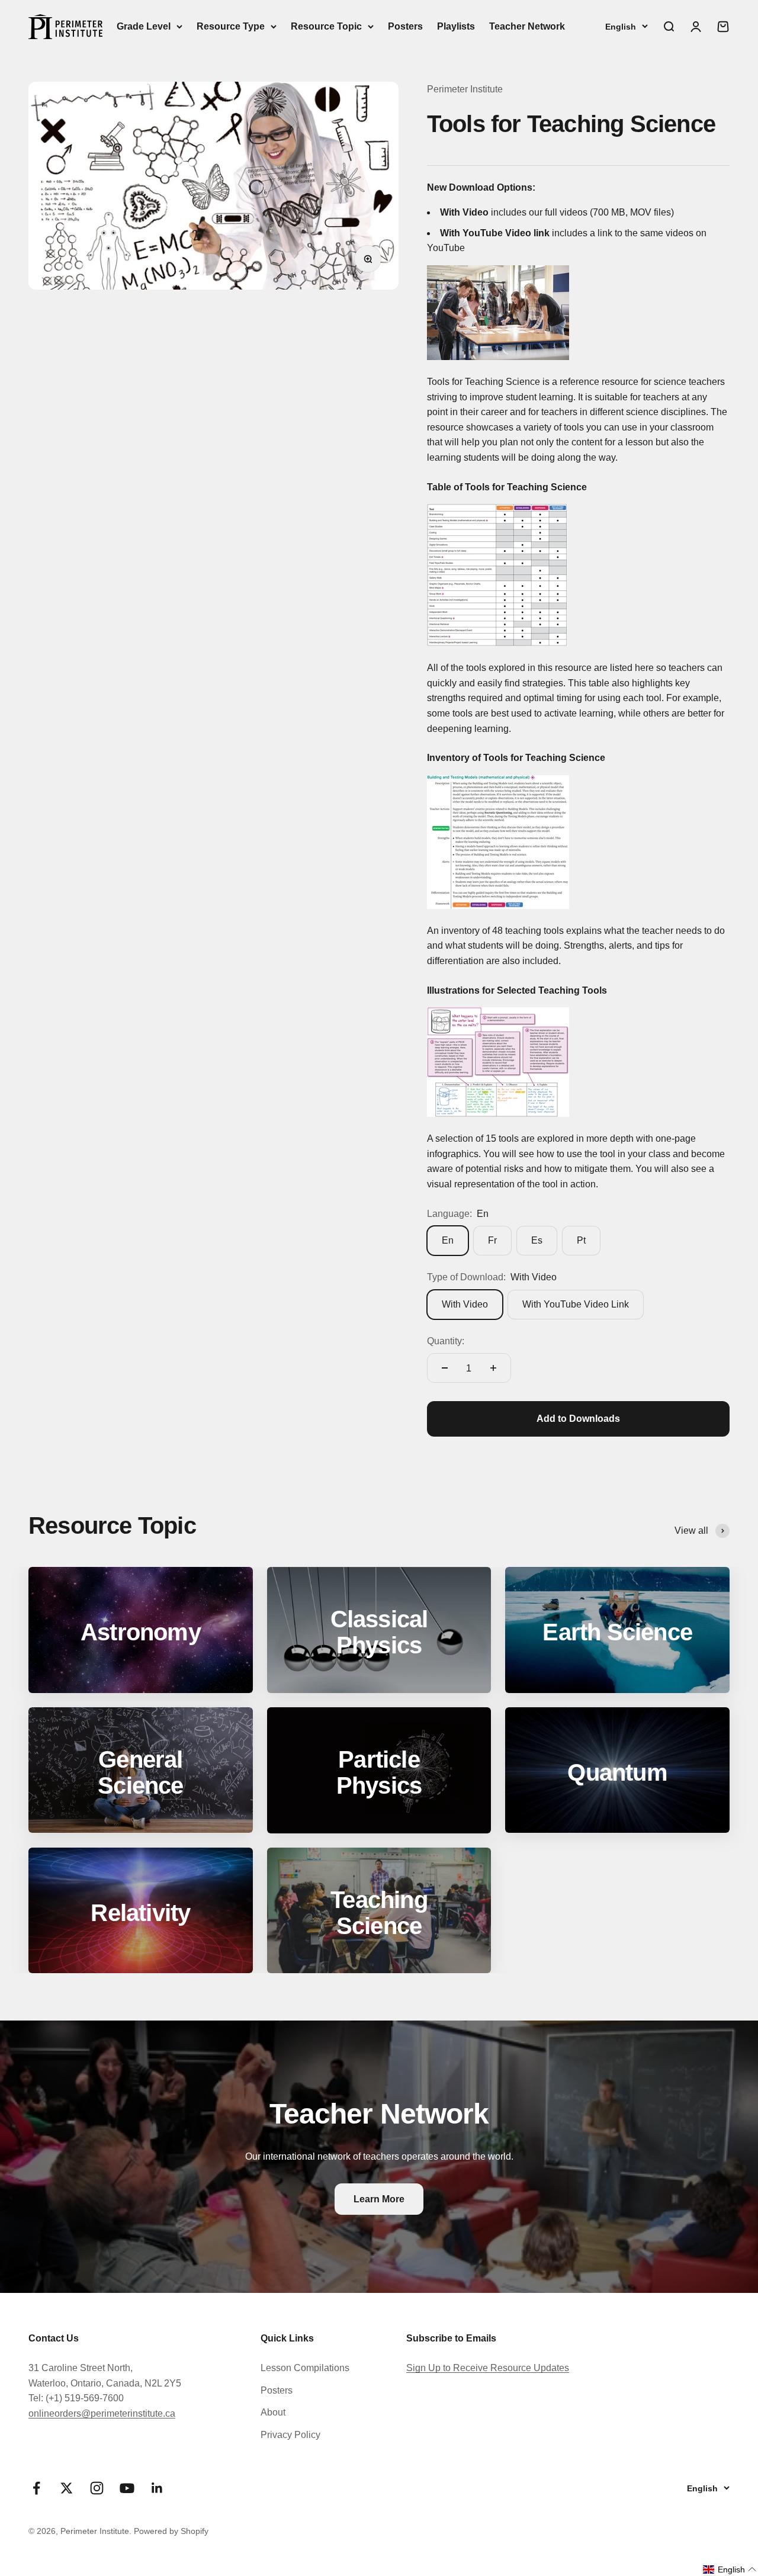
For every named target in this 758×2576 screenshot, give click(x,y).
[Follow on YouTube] (127, 2488)
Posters (405, 26)
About (273, 2412)
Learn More (379, 2199)
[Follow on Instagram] (97, 2488)
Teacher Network (527, 26)
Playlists (456, 26)
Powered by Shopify (171, 2531)
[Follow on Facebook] (36, 2488)
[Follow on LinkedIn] (157, 2488)
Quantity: (446, 1341)
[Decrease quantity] (445, 1368)
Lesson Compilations (305, 2368)
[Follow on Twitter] (67, 2488)
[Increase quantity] (493, 1368)
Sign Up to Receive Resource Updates (488, 2368)
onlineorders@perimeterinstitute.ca (102, 2413)
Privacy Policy (290, 2435)
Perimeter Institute (465, 89)
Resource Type (231, 26)
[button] (730, 2569)
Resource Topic (326, 26)
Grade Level (144, 26)
